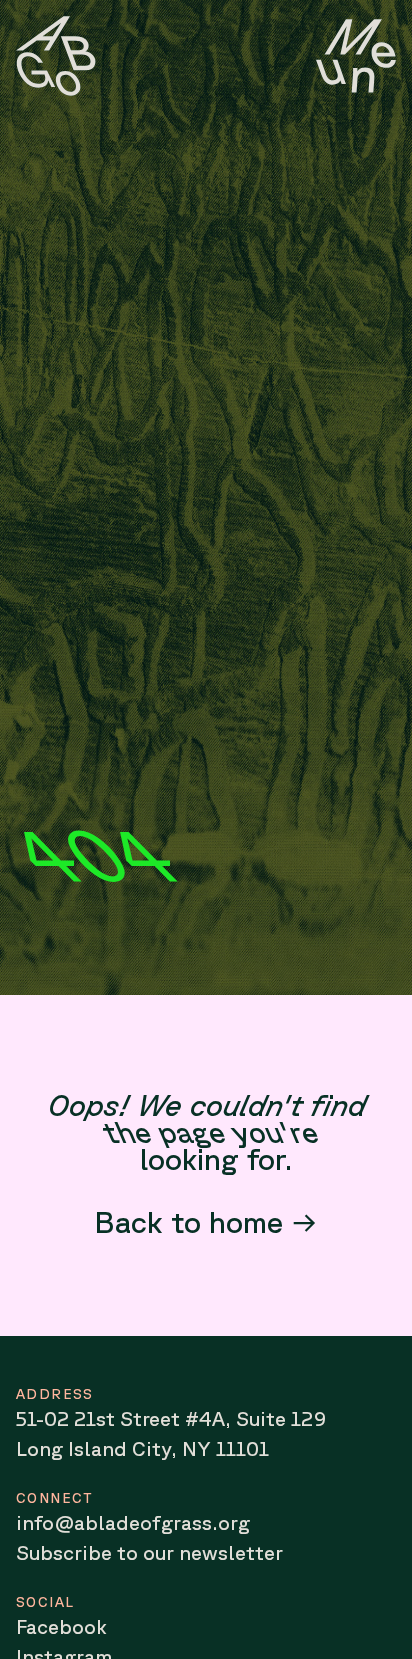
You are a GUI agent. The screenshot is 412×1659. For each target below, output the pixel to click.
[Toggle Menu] (356, 56)
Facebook (61, 1626)
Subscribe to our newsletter (149, 1552)
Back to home (188, 1221)
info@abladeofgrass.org (133, 1522)
